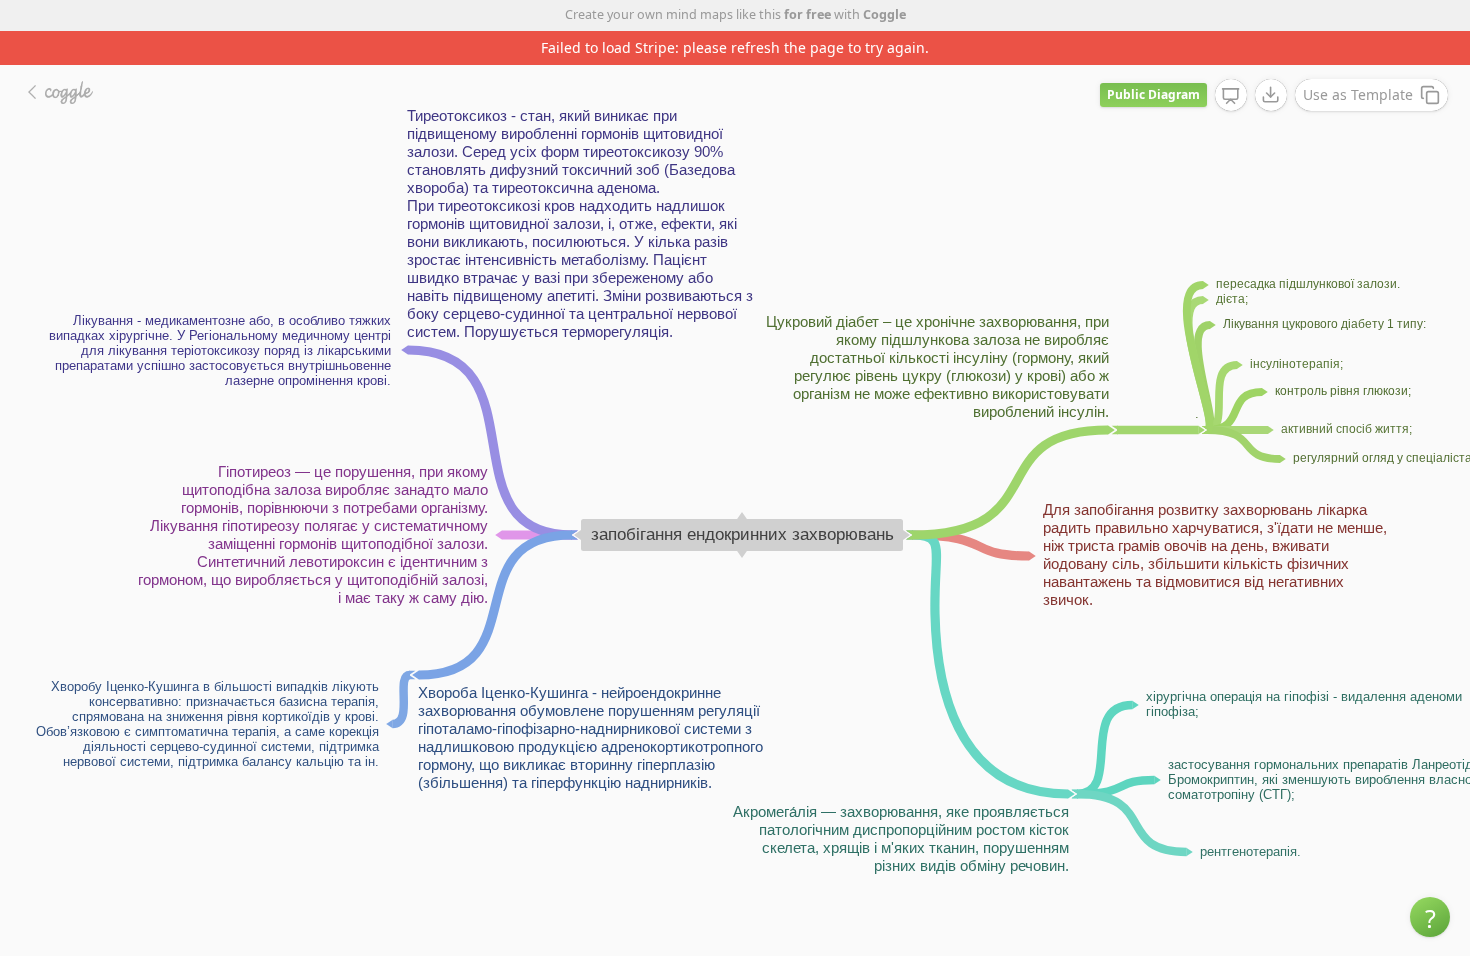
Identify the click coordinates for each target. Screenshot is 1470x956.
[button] (1430, 917)
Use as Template (1358, 94)
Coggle (884, 14)
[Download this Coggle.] (1271, 95)
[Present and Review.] (1231, 96)
